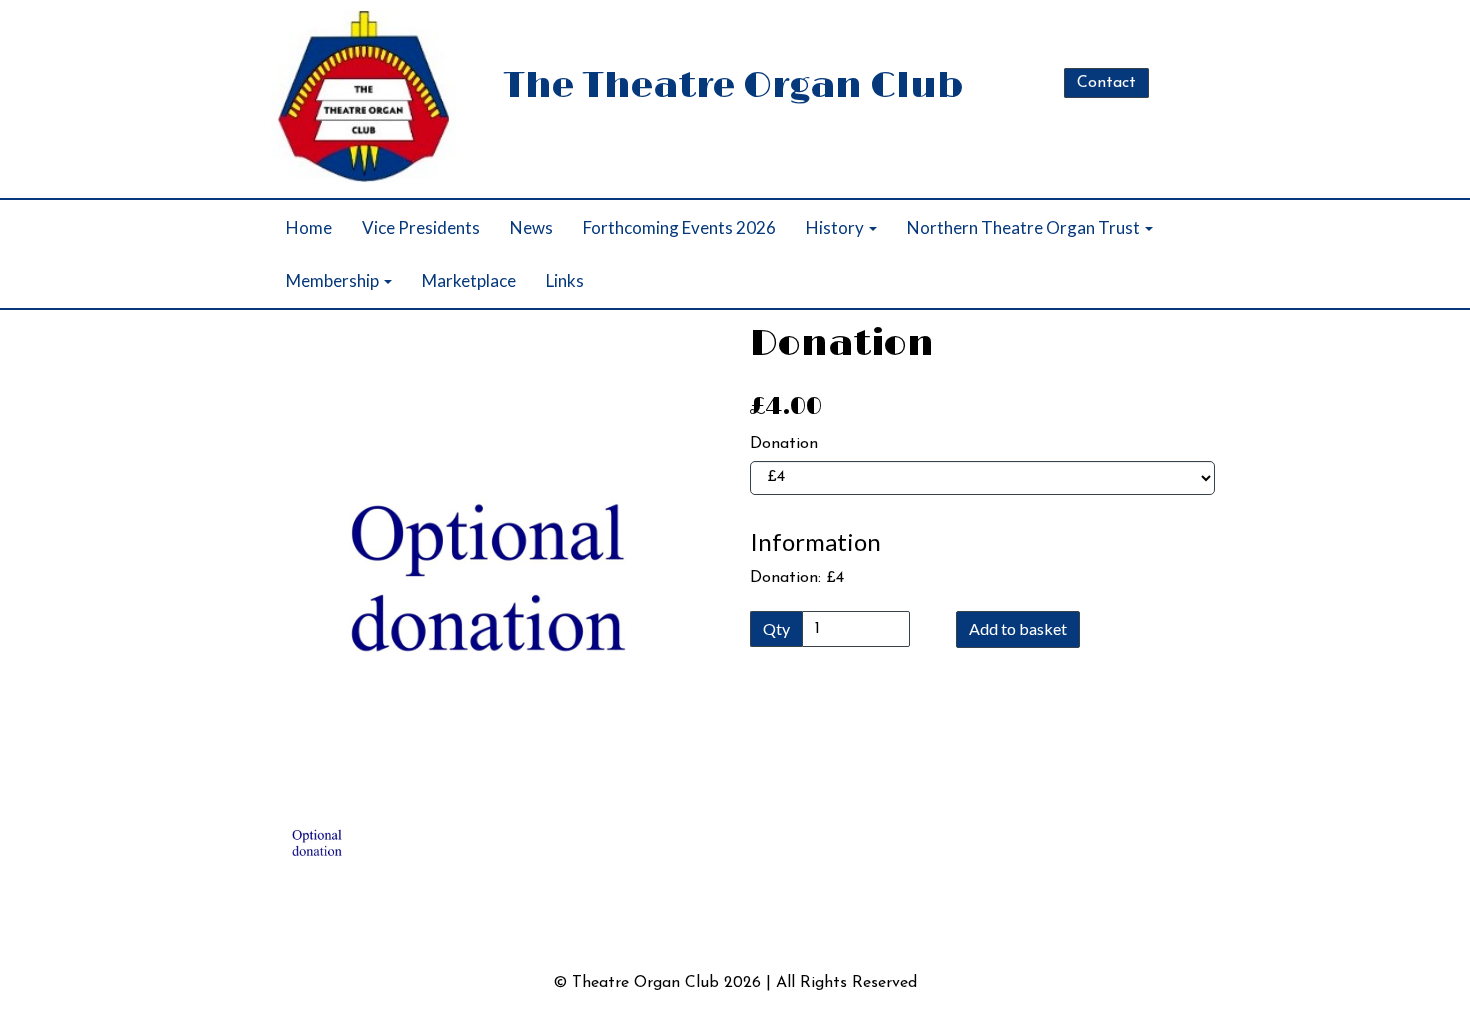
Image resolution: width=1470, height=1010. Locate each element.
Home (309, 227)
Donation (784, 444)
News (531, 227)
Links (565, 280)
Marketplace (469, 280)
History (836, 227)
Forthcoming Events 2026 (679, 227)
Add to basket (1018, 628)
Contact (1106, 83)
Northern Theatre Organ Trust (1025, 227)
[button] (300, 658)
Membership (334, 280)
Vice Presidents (421, 227)
